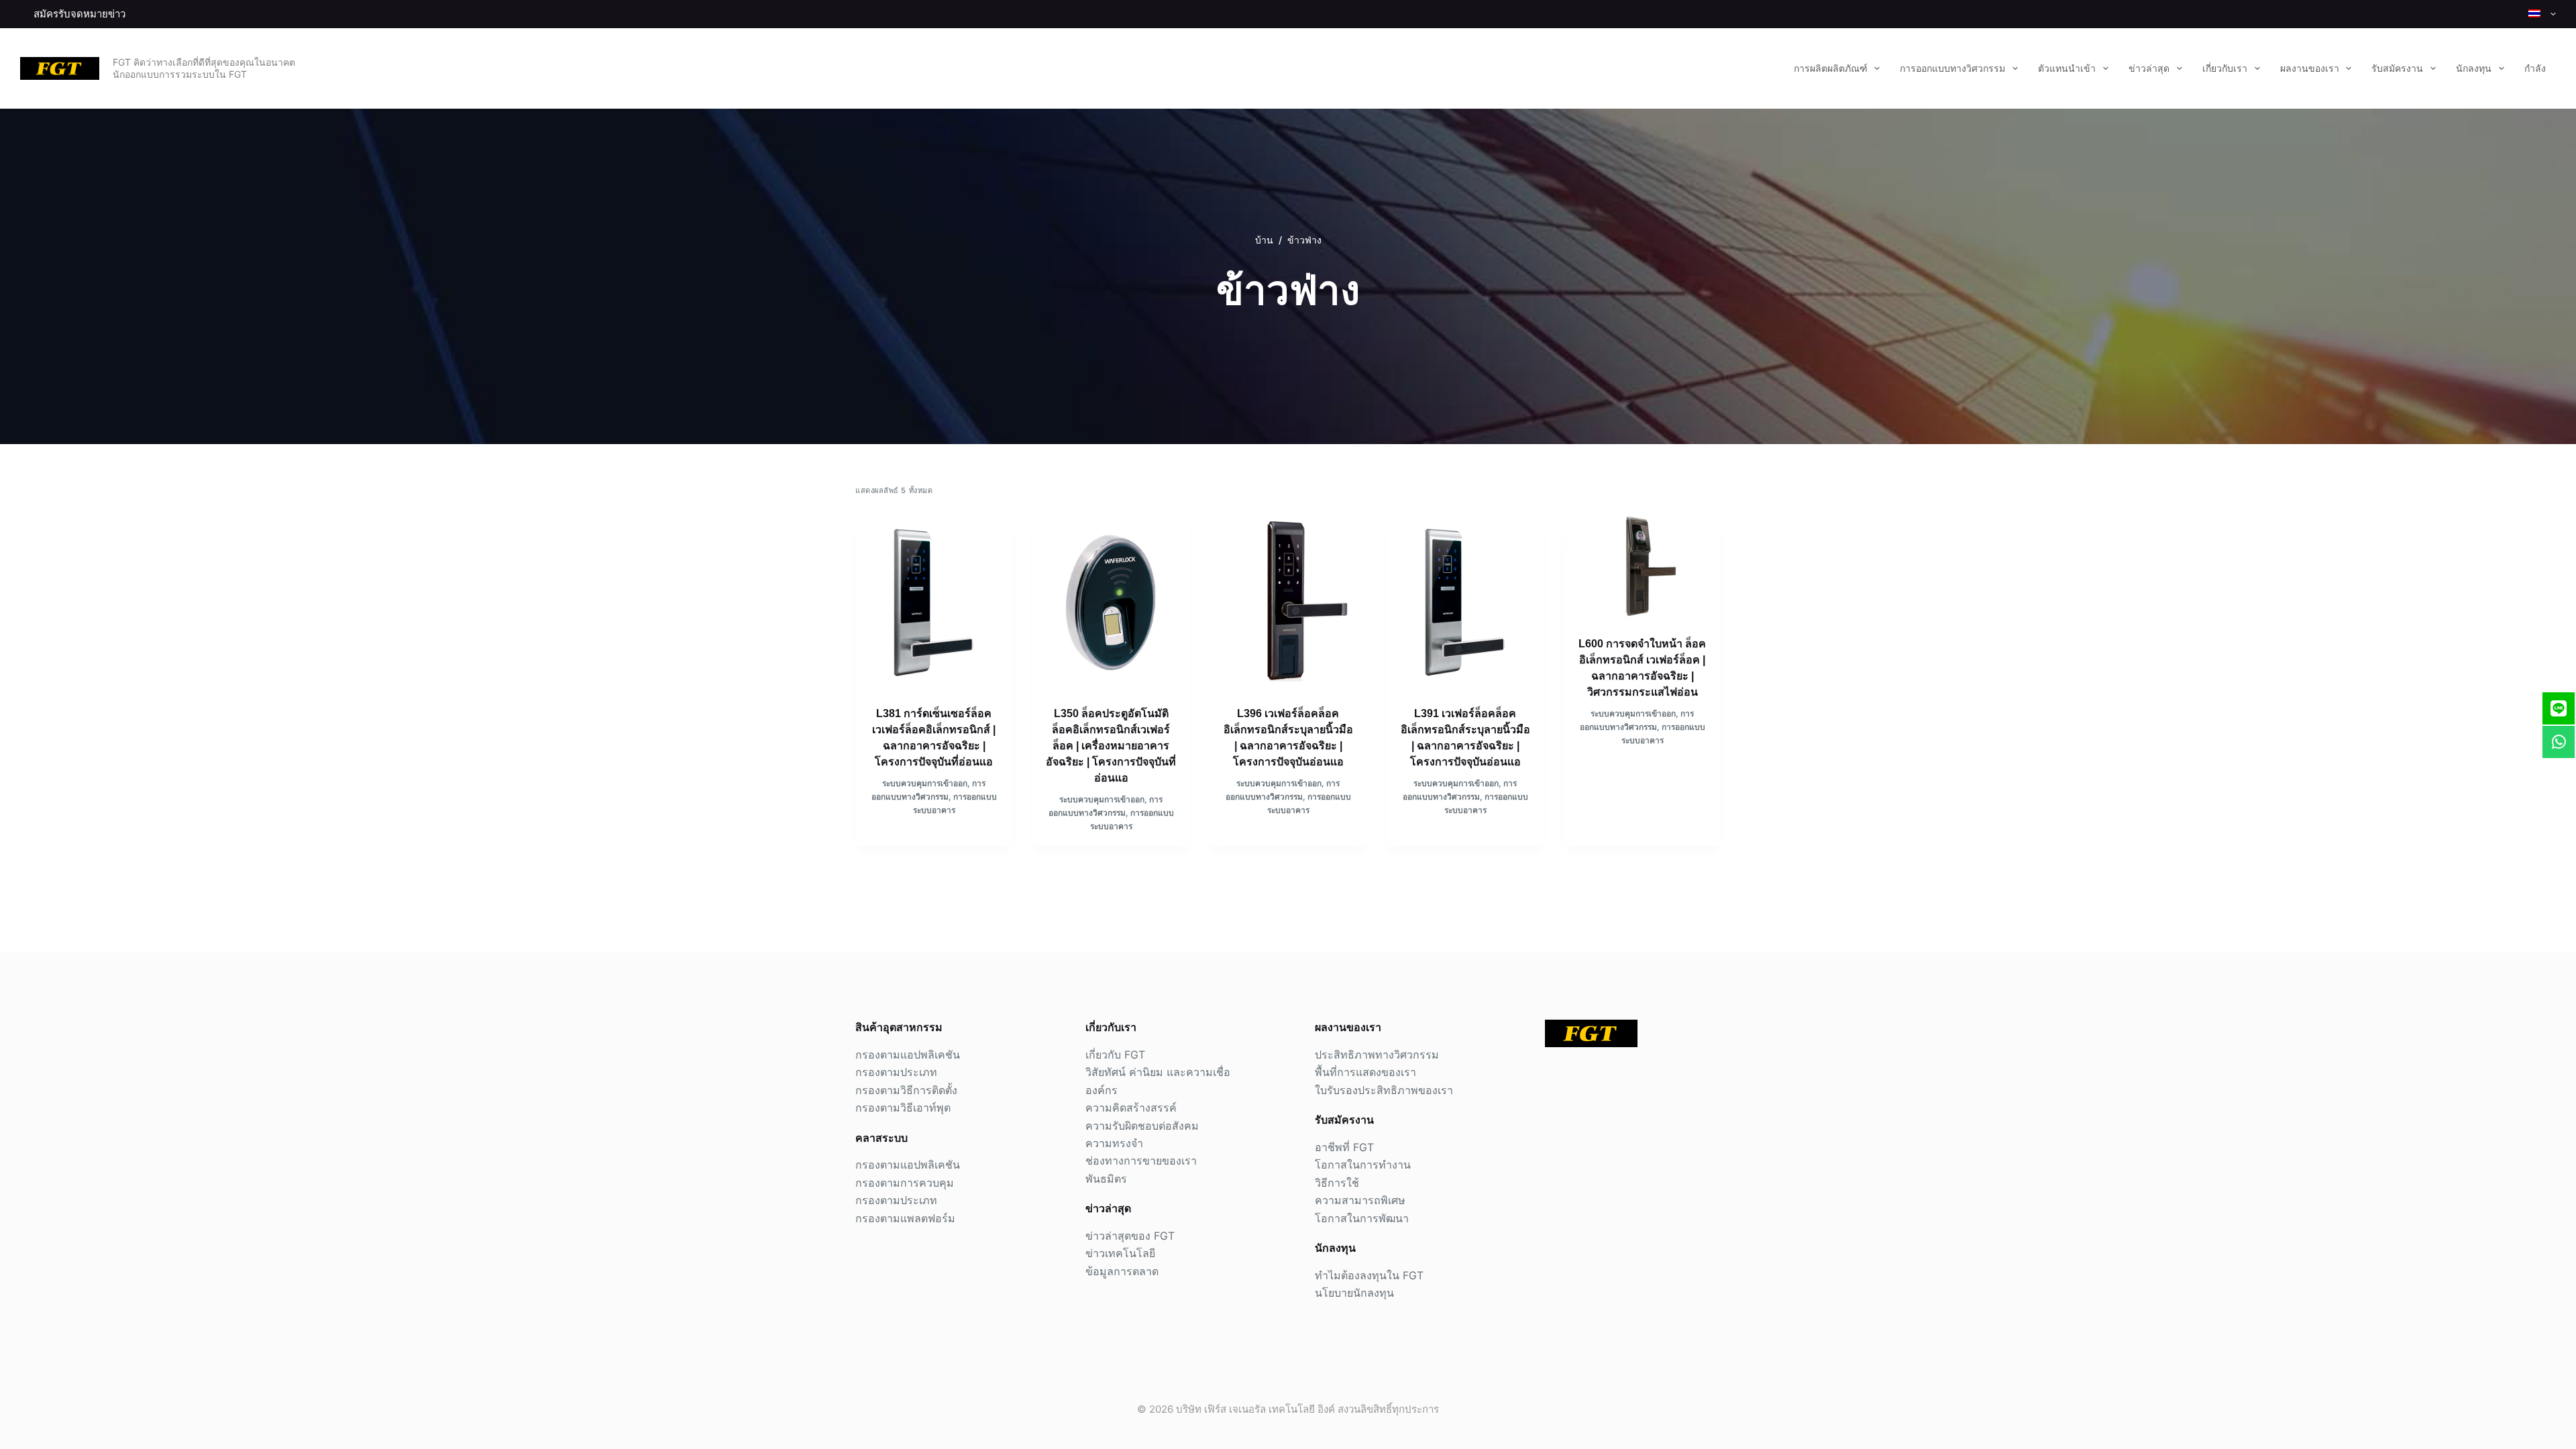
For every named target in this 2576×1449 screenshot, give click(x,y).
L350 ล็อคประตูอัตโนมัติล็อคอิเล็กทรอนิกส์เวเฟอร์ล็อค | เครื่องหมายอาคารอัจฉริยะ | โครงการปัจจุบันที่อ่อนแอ (1111, 746)
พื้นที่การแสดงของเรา (1365, 1072)
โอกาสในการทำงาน (1363, 1165)
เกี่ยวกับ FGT (1115, 1055)
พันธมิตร (1106, 1179)
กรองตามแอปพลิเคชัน (908, 1055)
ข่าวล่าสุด (2149, 68)
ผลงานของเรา (2310, 68)
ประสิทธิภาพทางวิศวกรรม (1377, 1055)
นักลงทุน (2474, 68)
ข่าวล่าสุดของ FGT (1130, 1236)
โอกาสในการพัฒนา (1362, 1218)
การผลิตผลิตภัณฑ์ (1831, 68)
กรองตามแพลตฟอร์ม (905, 1218)
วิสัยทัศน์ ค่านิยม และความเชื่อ (1158, 1072)
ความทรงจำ (1114, 1143)
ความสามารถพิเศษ (1360, 1200)
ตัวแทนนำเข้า (2067, 68)
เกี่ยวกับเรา (2225, 68)
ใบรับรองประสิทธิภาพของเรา (1384, 1090)
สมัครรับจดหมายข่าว (79, 14)
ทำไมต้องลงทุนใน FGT (1369, 1275)
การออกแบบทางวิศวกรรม (1952, 68)
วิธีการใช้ (1337, 1183)
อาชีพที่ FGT (1344, 1147)
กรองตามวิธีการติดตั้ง (906, 1090)
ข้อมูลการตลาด (1122, 1271)
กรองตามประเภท (896, 1072)
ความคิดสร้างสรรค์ (1131, 1108)
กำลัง (2535, 68)
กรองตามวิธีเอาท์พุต (903, 1108)
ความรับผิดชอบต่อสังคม (1142, 1126)
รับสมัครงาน (2397, 68)
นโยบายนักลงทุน (1354, 1293)
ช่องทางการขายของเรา (1141, 1161)
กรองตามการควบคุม (905, 1183)
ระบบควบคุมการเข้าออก (925, 783)
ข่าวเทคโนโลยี (1120, 1253)
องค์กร (1102, 1090)
